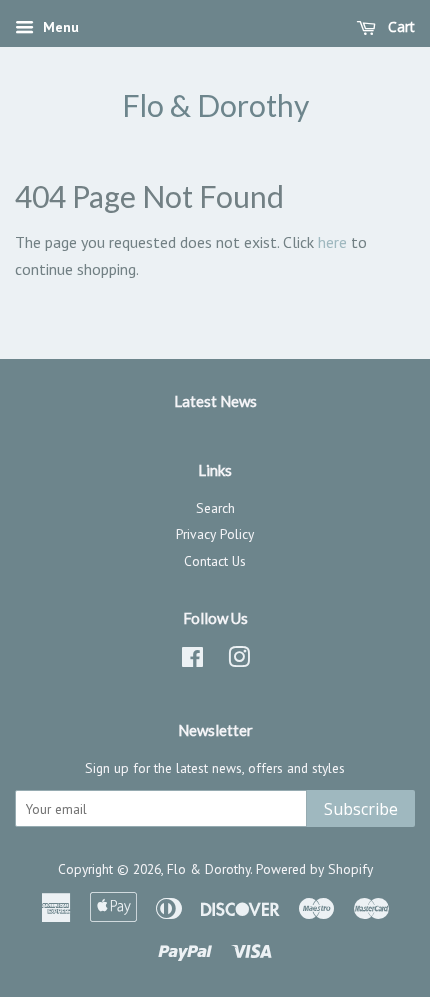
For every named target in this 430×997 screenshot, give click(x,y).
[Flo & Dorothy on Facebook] (192, 661)
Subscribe (361, 809)
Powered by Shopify (314, 869)
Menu (59, 27)
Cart (399, 26)
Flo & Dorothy (215, 105)
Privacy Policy (215, 534)
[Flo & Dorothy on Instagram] (239, 661)
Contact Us (215, 561)
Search (215, 508)
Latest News (215, 401)
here (332, 242)
